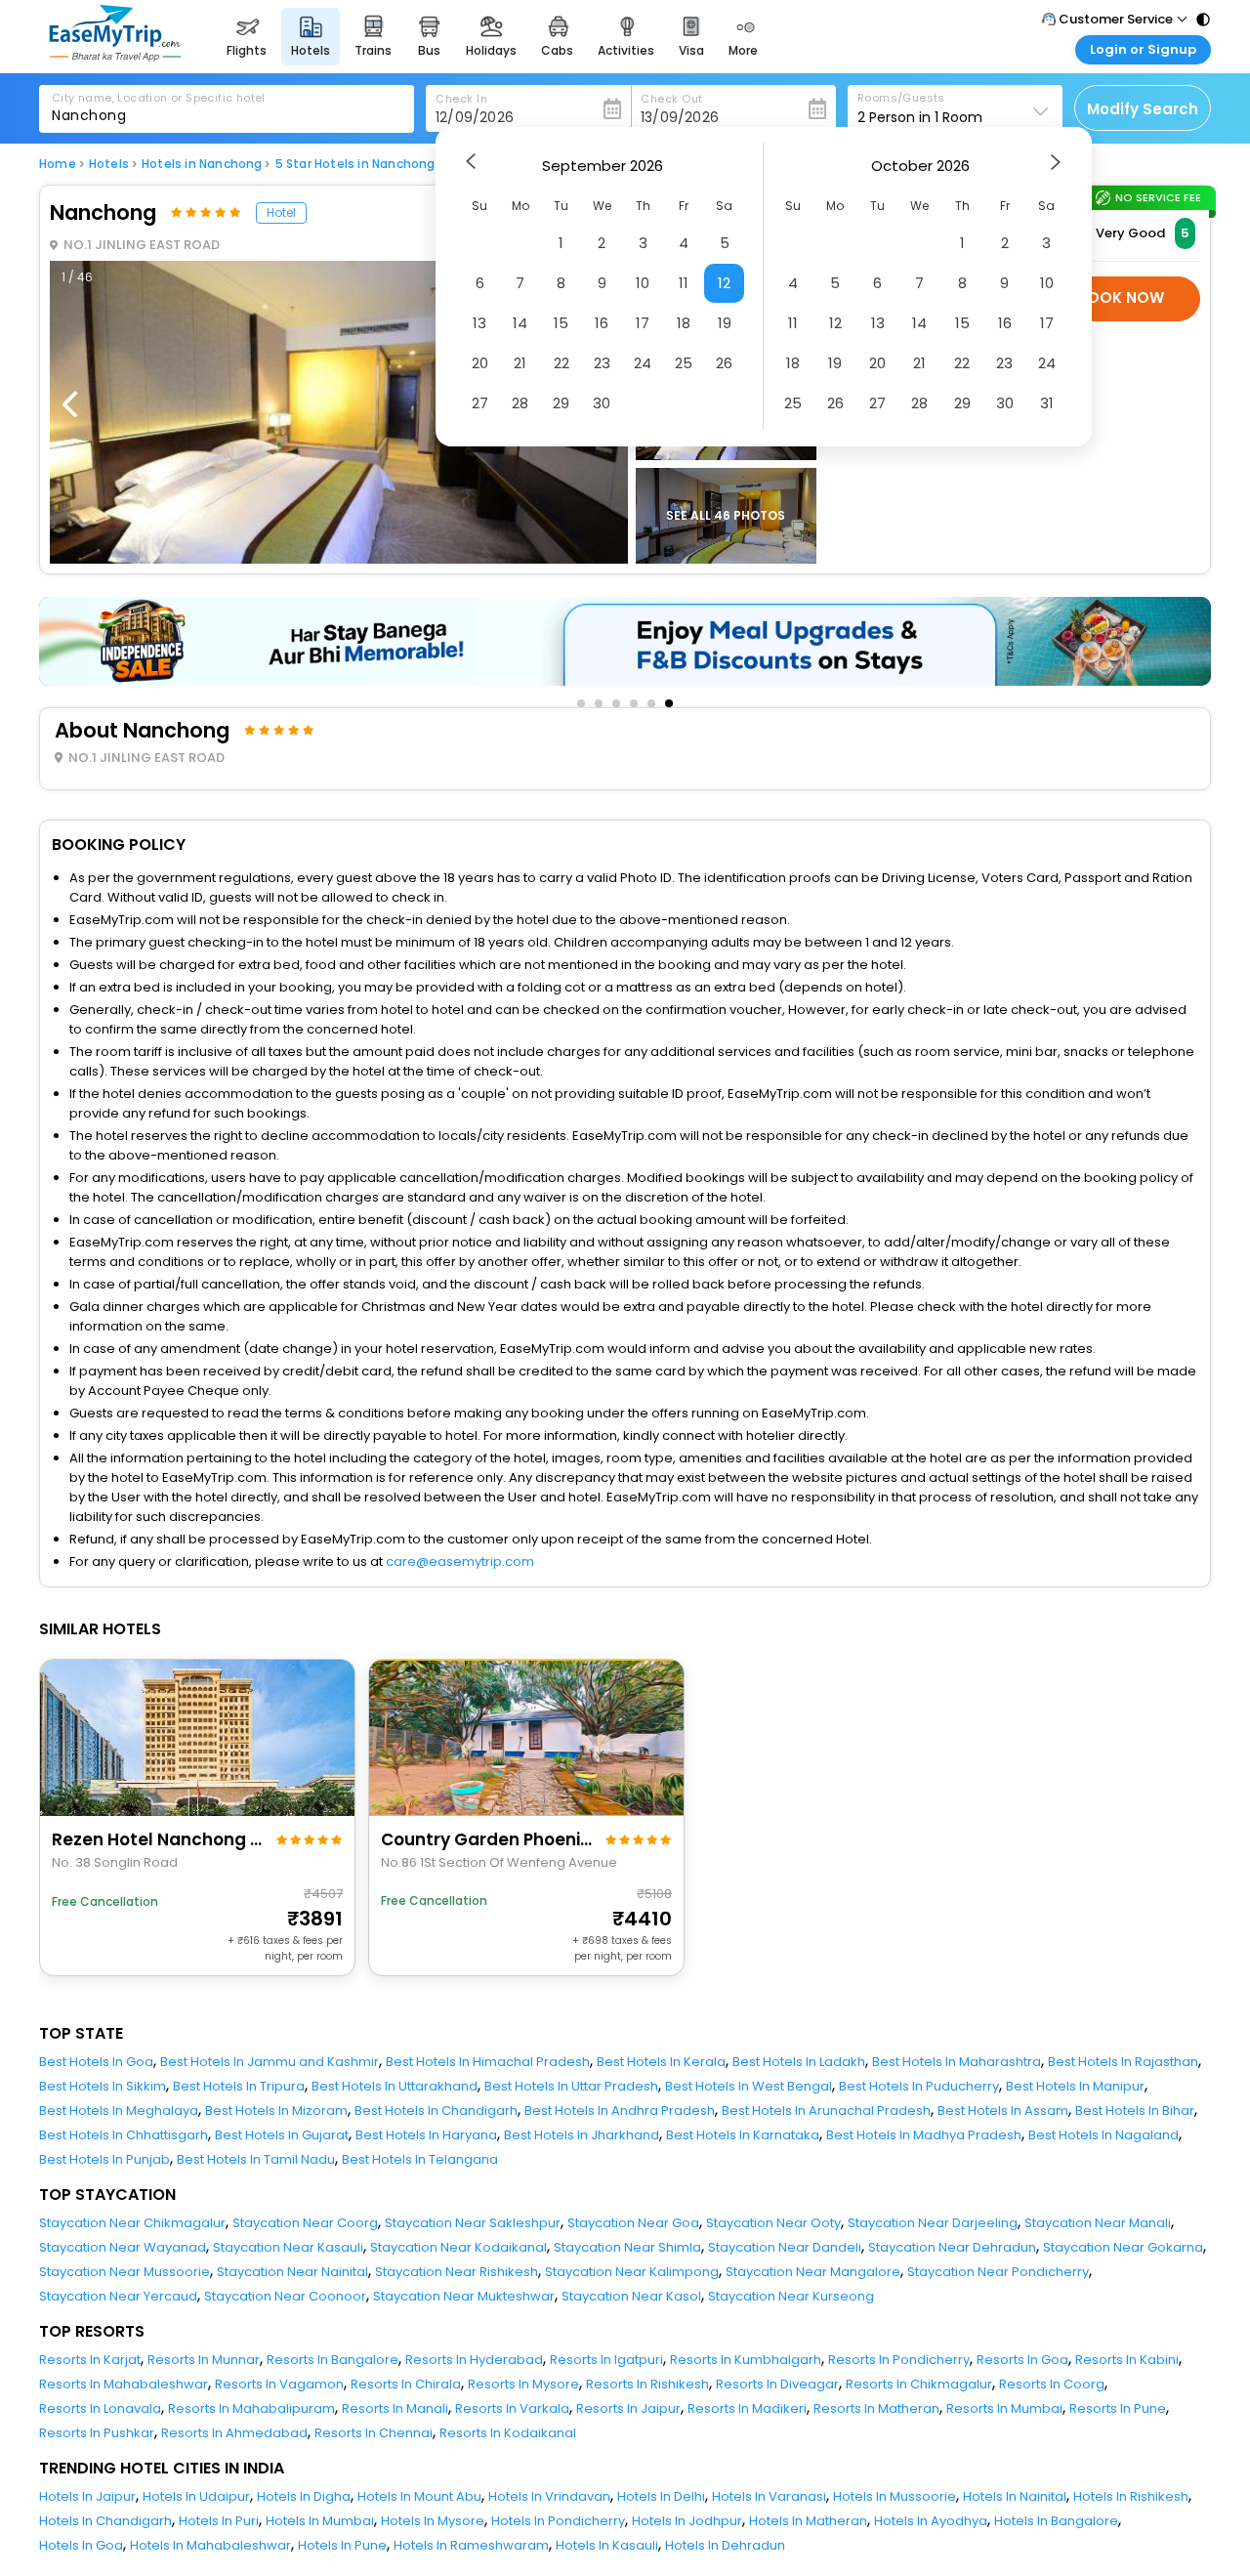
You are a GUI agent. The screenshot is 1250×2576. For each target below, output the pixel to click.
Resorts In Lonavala (100, 2408)
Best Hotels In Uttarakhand (395, 2086)
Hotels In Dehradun (725, 2545)
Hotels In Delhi (661, 2496)
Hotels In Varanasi (769, 2496)
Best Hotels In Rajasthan (1123, 2062)
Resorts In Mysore (523, 2384)
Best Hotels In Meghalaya (119, 2111)
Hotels (109, 164)
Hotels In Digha (304, 2496)
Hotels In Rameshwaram (471, 2545)
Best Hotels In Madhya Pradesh (924, 2135)
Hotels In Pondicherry (558, 2521)
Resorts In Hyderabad (474, 2360)
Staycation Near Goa (633, 2223)
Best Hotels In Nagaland (1104, 2135)
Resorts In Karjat (90, 2360)
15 (561, 323)
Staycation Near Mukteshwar (464, 2296)
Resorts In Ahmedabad (234, 2433)
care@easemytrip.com (460, 1562)
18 (684, 323)
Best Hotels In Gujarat (282, 2135)
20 (480, 363)
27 (480, 403)
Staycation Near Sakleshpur (473, 2223)
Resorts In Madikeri (747, 2408)
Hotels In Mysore (433, 2521)
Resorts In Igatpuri (606, 2360)
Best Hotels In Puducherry (919, 2086)
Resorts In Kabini (1127, 2360)
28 (520, 403)
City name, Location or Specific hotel (159, 98)
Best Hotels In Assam (1003, 2111)
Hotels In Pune (342, 2545)
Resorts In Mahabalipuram (251, 2408)
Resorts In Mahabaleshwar (124, 2384)
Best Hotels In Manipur (1075, 2086)
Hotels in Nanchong (202, 164)
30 (602, 403)
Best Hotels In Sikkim (103, 2086)
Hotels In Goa (81, 2545)
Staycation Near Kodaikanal (458, 2247)
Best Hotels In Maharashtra (957, 2062)
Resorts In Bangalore (333, 2360)
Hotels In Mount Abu (419, 2496)
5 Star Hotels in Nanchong (355, 164)
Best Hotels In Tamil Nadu (256, 2159)
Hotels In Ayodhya (931, 2521)
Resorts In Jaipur (628, 2408)
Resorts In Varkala (512, 2408)
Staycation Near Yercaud (118, 2296)
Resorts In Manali (395, 2408)
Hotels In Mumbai (320, 2521)
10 (643, 283)
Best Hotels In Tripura (239, 2086)
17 (643, 323)
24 (643, 363)
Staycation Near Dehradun (952, 2247)
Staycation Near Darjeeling (933, 2223)
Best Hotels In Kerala (661, 2062)
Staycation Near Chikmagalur (132, 2223)
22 (562, 363)
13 (479, 323)
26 (724, 363)
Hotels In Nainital (1015, 2496)
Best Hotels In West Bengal (749, 2086)
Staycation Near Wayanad (123, 2247)
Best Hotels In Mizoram (276, 2111)
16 (602, 323)
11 (684, 283)
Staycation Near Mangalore (813, 2272)
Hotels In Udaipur (196, 2496)
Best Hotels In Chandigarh (436, 2111)
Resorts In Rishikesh (647, 2384)
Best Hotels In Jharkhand (582, 2135)
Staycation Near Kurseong (791, 2296)
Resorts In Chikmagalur (919, 2384)
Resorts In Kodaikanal (508, 2433)
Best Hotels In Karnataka (743, 2135)
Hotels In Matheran (808, 2521)
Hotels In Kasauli (607, 2545)
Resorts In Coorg (1052, 2384)
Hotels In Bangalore (1056, 2521)
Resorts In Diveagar (777, 2384)
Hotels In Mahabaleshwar (210, 2545)
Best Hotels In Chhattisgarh (124, 2135)
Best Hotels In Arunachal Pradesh (826, 2111)
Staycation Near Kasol (631, 2296)
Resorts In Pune (1118, 2408)
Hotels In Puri (219, 2521)
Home (58, 164)
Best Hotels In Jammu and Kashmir (270, 2062)
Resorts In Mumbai (1004, 2408)
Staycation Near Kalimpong (632, 2272)
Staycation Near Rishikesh (457, 2272)
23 (602, 363)
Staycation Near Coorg (305, 2223)
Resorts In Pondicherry (899, 2360)
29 (561, 403)
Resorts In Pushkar (97, 2433)
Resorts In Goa (1022, 2360)
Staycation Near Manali (1098, 2223)
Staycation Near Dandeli (785, 2247)
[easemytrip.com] (115, 56)
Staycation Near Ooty (773, 2223)
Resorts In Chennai (374, 2433)
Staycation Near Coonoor (285, 2296)
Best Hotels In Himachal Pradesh (488, 2062)
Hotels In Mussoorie (895, 2496)
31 (1047, 403)
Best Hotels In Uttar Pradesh (571, 2086)
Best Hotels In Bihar (1135, 2111)
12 (724, 283)
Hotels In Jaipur (87, 2496)
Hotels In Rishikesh (1131, 2496)
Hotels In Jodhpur (687, 2521)
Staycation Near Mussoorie (125, 2272)
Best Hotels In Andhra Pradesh (620, 2111)
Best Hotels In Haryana (426, 2135)
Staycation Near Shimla (627, 2247)
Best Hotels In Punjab (104, 2159)
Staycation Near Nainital (292, 2272)
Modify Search (1143, 109)
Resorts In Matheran (876, 2408)
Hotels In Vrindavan (549, 2496)
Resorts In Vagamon (279, 2384)
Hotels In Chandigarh (105, 2521)
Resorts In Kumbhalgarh (746, 2360)
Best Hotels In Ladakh (799, 2062)
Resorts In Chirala (406, 2384)
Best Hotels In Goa (96, 2062)
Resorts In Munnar (204, 2360)
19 (725, 323)
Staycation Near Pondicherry (998, 2272)
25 (684, 363)
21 (520, 363)
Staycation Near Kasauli (288, 2247)
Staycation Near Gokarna (1123, 2247)
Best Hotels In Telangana (420, 2159)
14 (520, 323)
